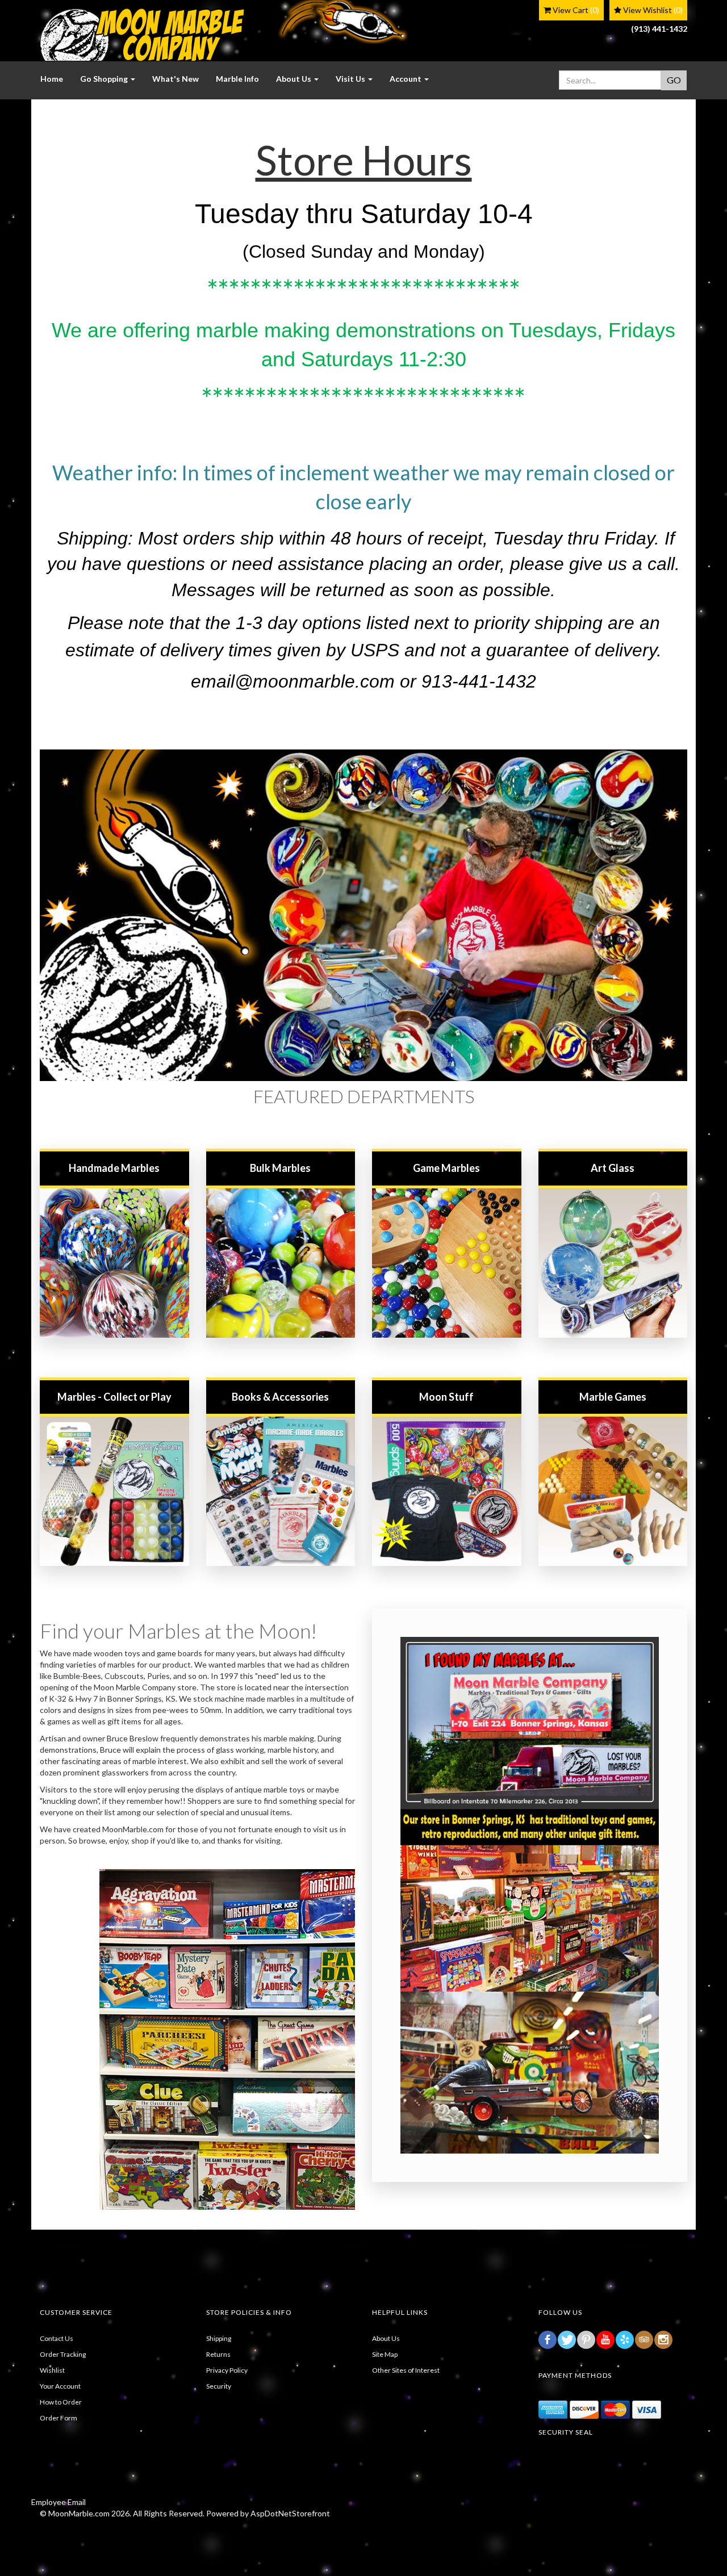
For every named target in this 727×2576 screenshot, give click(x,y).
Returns (218, 2354)
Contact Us (57, 2338)
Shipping (219, 2338)
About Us (386, 2338)
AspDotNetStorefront (290, 2513)
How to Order (61, 2402)
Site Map (385, 2354)
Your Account (60, 2386)
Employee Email (59, 2502)
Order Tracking (63, 2354)
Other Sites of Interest (406, 2370)
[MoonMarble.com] (142, 35)
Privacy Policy (227, 2370)
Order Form (59, 2418)
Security (219, 2386)
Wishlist (52, 2370)
